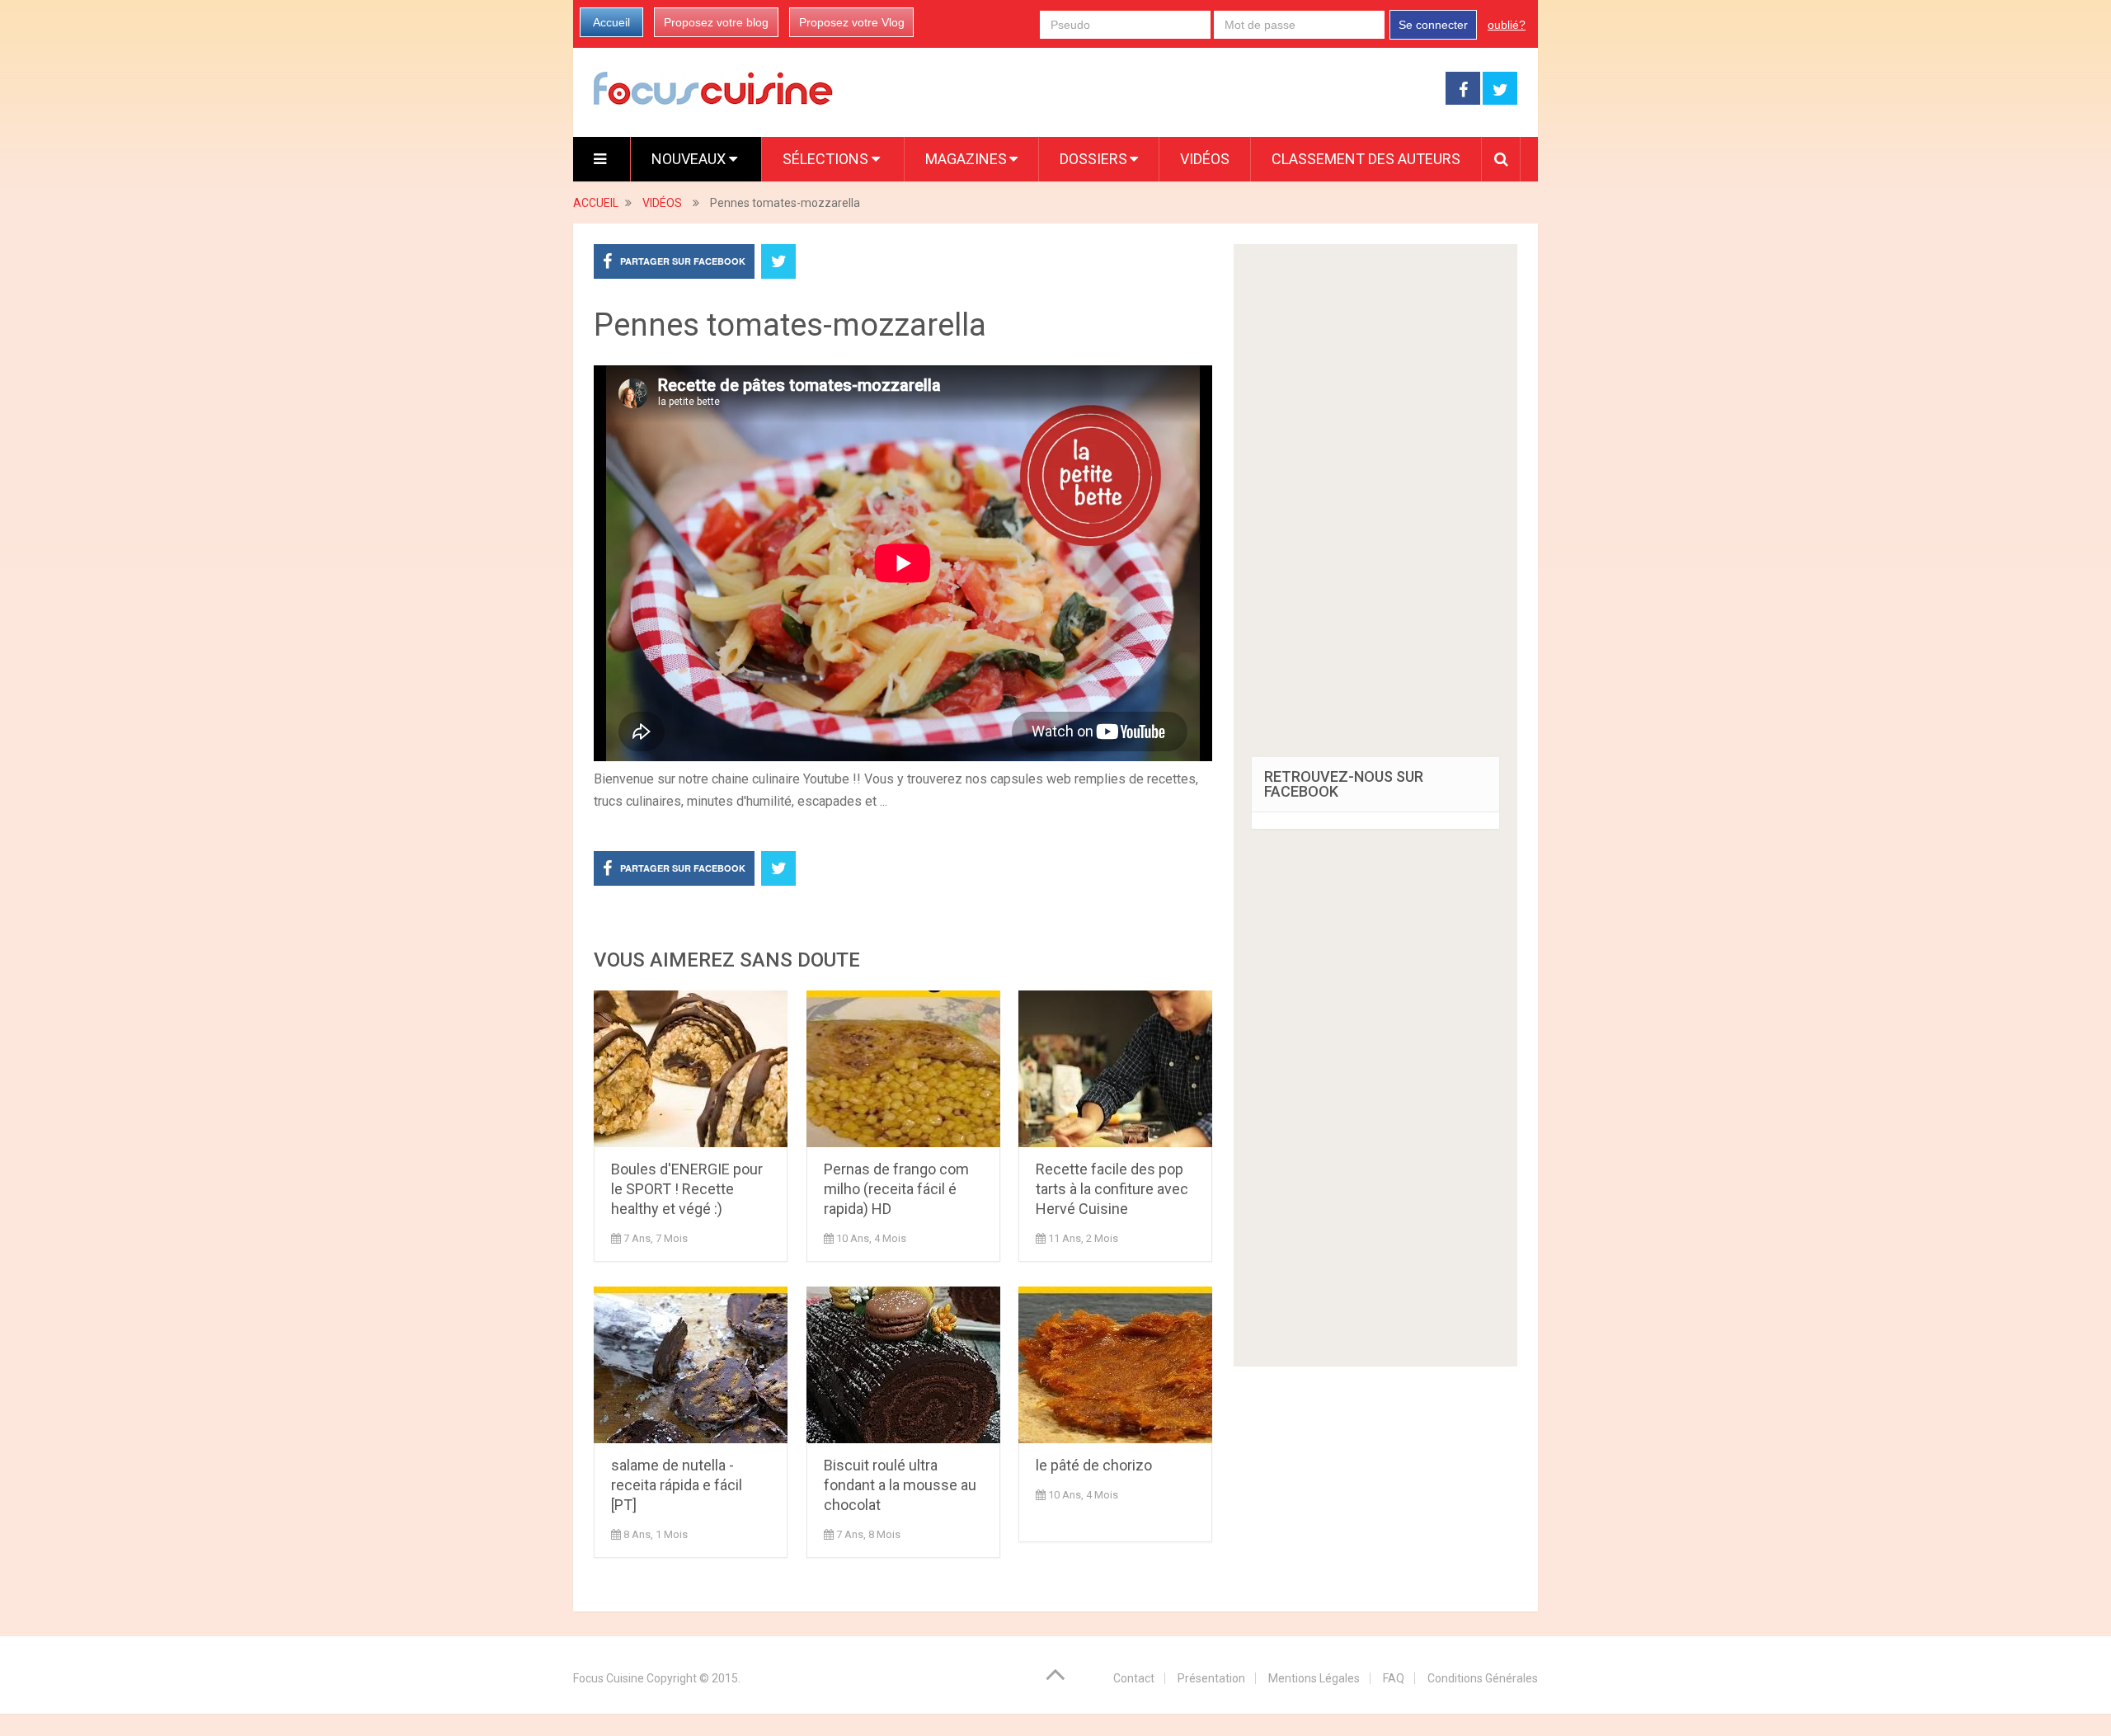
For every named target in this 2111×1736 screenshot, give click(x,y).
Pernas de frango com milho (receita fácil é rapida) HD (896, 1189)
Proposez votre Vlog (852, 22)
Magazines (966, 159)
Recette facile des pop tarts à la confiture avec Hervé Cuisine (1112, 1189)
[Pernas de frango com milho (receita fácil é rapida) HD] (903, 1069)
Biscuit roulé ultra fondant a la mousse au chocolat (900, 1485)
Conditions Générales (1483, 1678)
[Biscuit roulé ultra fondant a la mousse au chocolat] (903, 1365)
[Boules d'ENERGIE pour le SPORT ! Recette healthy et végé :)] (691, 1069)
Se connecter (1433, 25)
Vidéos (1205, 159)
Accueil (611, 22)
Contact (1134, 1678)
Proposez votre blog (716, 22)
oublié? (1507, 25)
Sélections (827, 159)
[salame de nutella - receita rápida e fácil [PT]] (691, 1365)
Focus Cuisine (609, 1678)
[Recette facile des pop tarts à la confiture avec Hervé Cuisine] (1115, 1069)
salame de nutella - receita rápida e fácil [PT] (677, 1485)
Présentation (1211, 1678)
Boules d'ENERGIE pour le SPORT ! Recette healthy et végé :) (687, 1189)
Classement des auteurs (1366, 159)
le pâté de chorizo (1094, 1465)
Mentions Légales (1314, 1678)
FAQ (1394, 1678)
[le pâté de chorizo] (1115, 1365)
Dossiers (1093, 159)
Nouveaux (690, 159)
